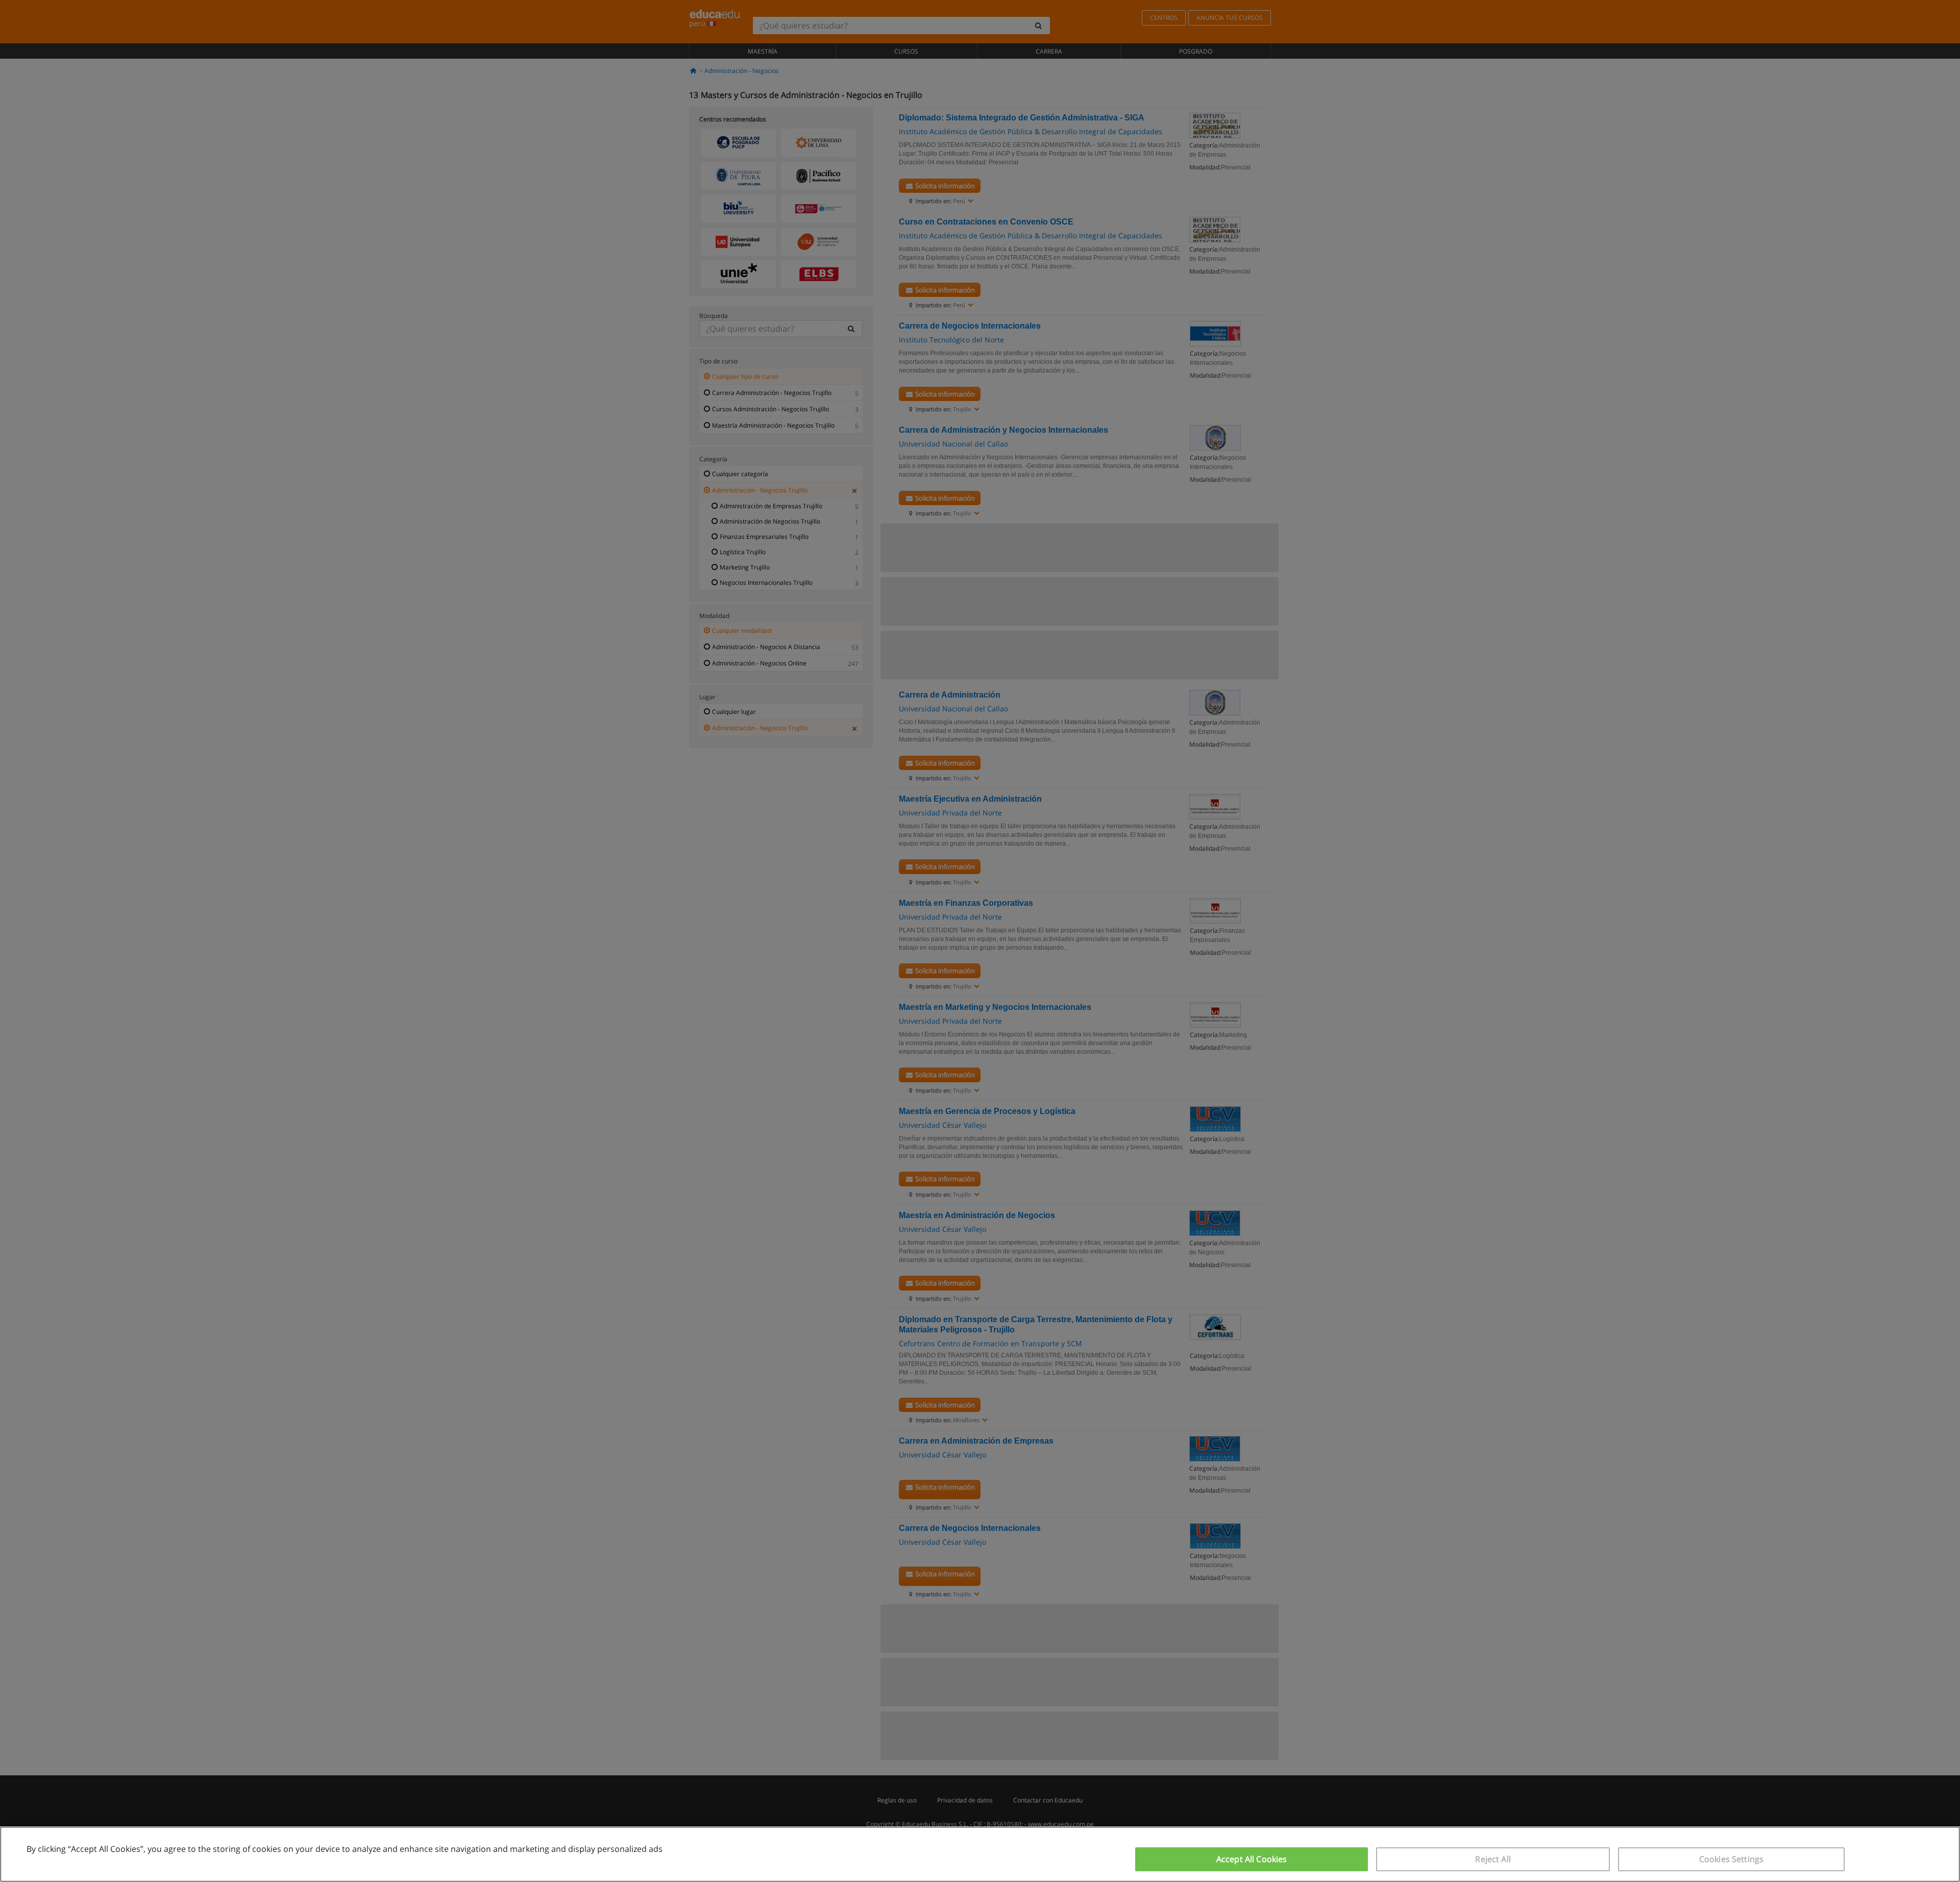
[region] (980, 1854)
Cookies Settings (1732, 1859)
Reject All (1493, 1859)
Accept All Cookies (1252, 1859)
